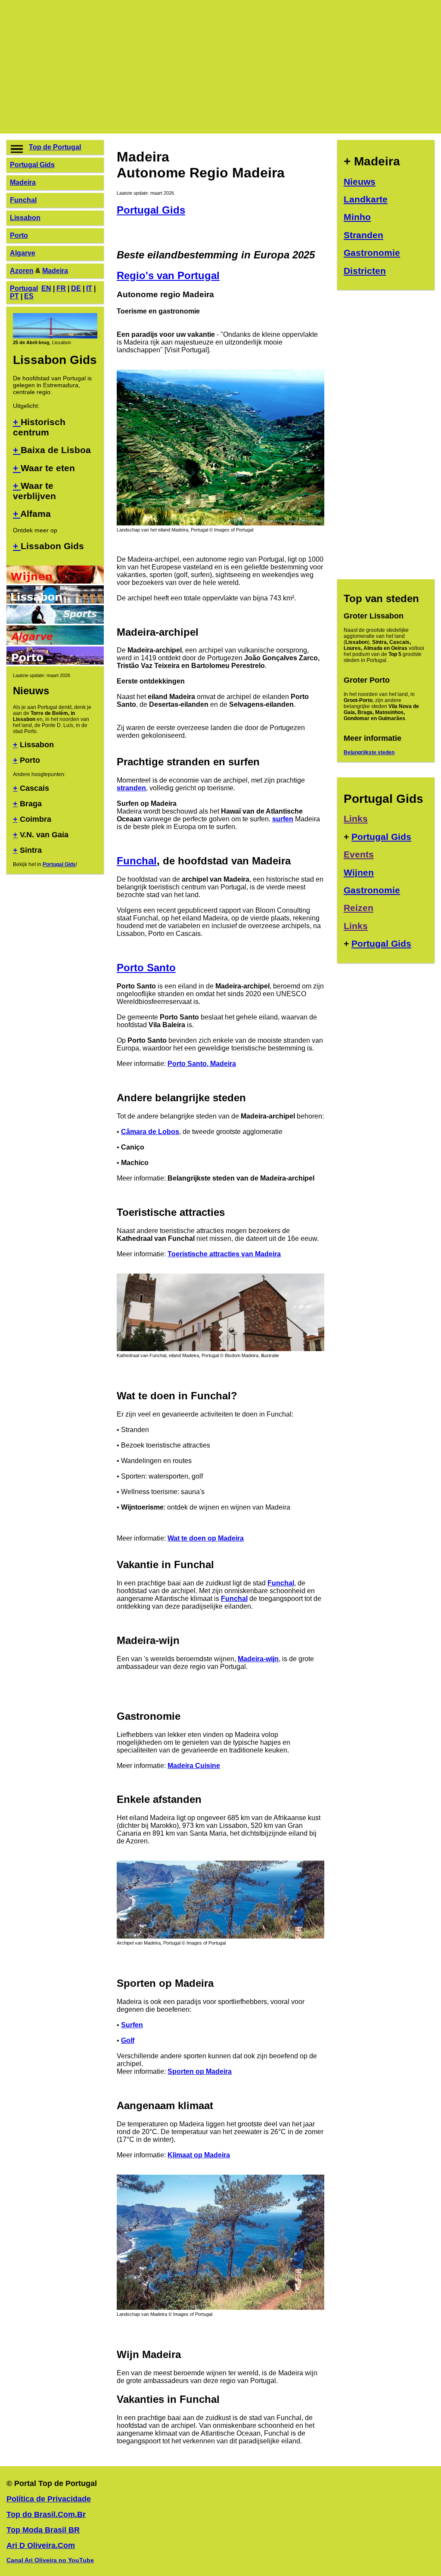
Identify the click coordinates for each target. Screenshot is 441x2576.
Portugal (24, 288)
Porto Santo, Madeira (202, 1064)
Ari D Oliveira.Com (41, 2545)
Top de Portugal (55, 147)
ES (29, 296)
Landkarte (366, 199)
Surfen (132, 2025)
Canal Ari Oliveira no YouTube (50, 2560)
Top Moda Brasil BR (43, 2530)
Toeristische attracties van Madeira (224, 1254)
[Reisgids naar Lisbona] (55, 601)
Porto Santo (146, 968)
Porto (19, 235)
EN (46, 288)
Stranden (363, 235)
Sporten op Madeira (200, 2071)
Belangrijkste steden (369, 752)
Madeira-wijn (258, 1659)
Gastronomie (372, 253)
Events (359, 854)
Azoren (22, 271)
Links (356, 819)
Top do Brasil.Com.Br (46, 2514)
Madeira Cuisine (194, 1766)
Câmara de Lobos (150, 1132)
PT (14, 296)
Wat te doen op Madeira (206, 1538)
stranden (131, 788)
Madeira (23, 182)
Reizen (359, 908)
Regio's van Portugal (168, 275)
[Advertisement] (220, 67)
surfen (283, 819)
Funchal (23, 200)
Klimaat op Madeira (199, 2155)
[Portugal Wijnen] (55, 581)
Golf (128, 2040)
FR (61, 288)
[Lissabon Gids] (55, 336)
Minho (357, 217)
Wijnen (359, 872)
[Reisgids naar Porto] (55, 662)
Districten (365, 271)
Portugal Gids (32, 165)
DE (76, 288)
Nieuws (360, 182)
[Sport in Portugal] (55, 621)
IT (89, 288)
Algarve (23, 253)
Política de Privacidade (49, 2499)
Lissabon (25, 218)
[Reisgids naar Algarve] (55, 642)
